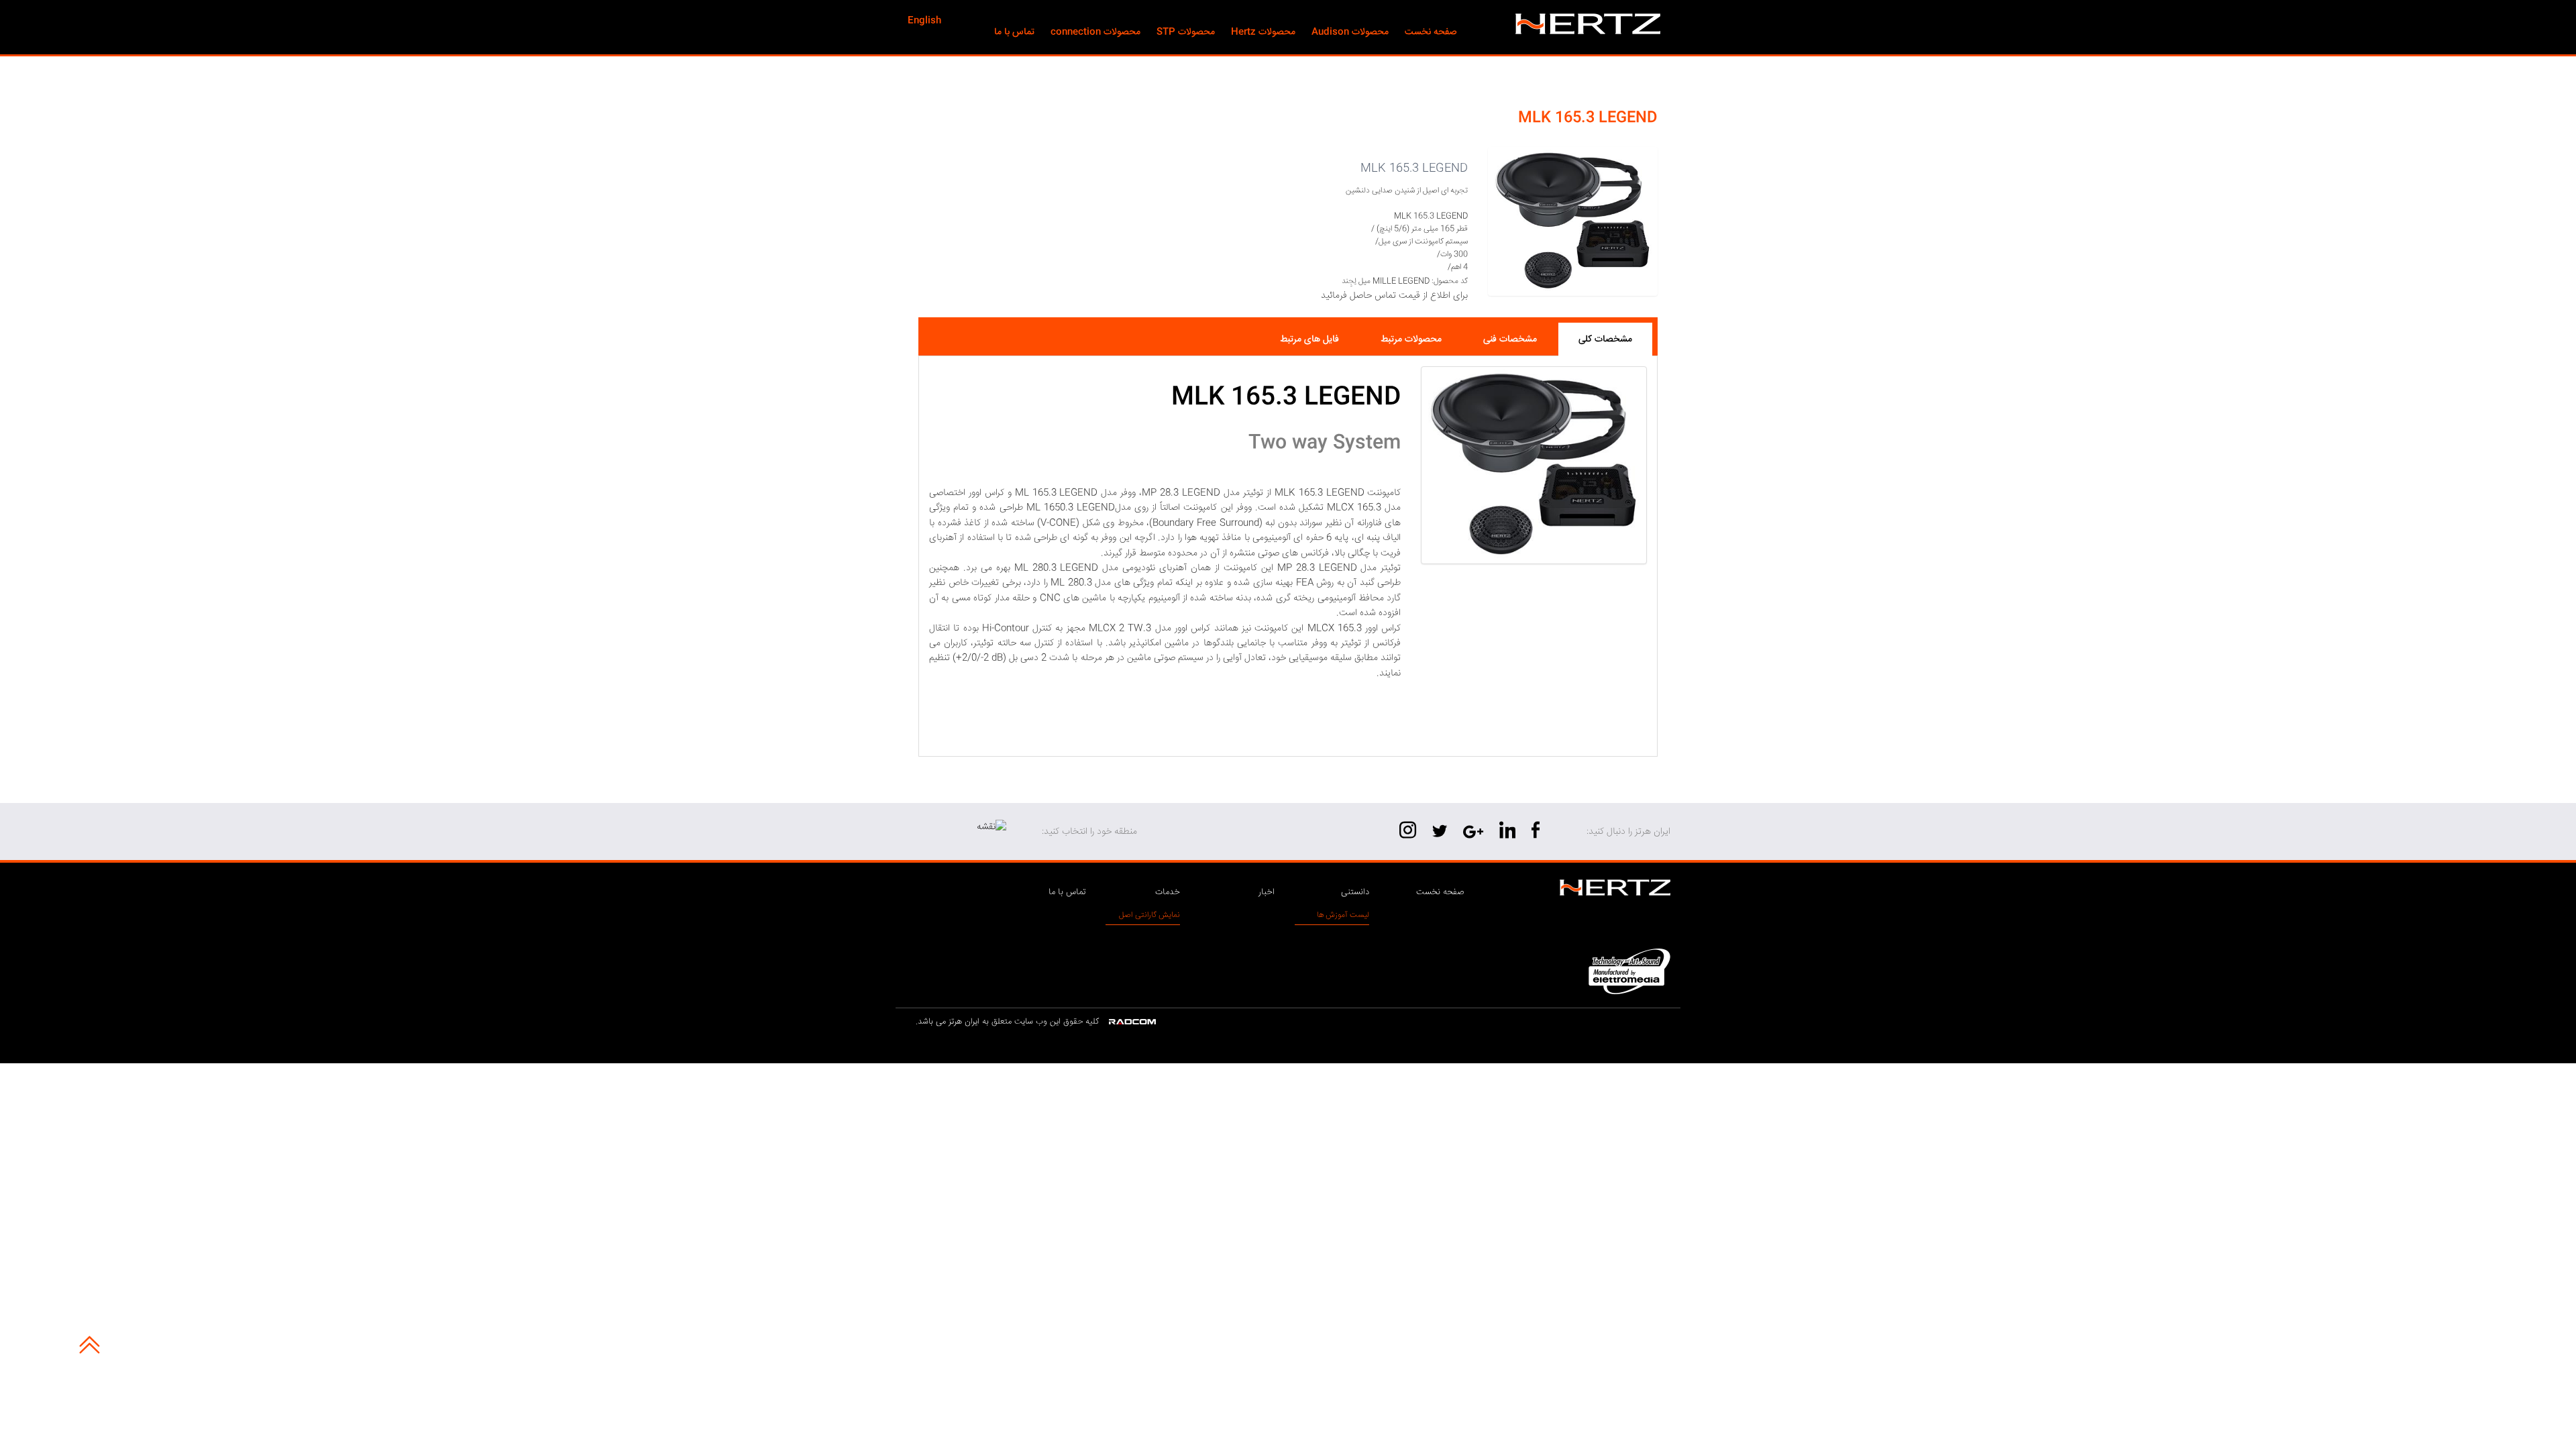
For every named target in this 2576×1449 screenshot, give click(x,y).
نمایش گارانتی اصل (1149, 915)
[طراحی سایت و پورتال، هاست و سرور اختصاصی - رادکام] (1132, 1022)
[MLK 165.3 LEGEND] (1534, 465)
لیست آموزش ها (1343, 915)
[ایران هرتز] (1583, 24)
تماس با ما (1067, 892)
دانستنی (1355, 892)
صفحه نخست (1440, 892)
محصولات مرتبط (1411, 339)
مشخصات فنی (1510, 339)
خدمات (1168, 892)
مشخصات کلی (1605, 339)
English (924, 21)
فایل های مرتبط (1309, 339)
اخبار (1267, 892)
